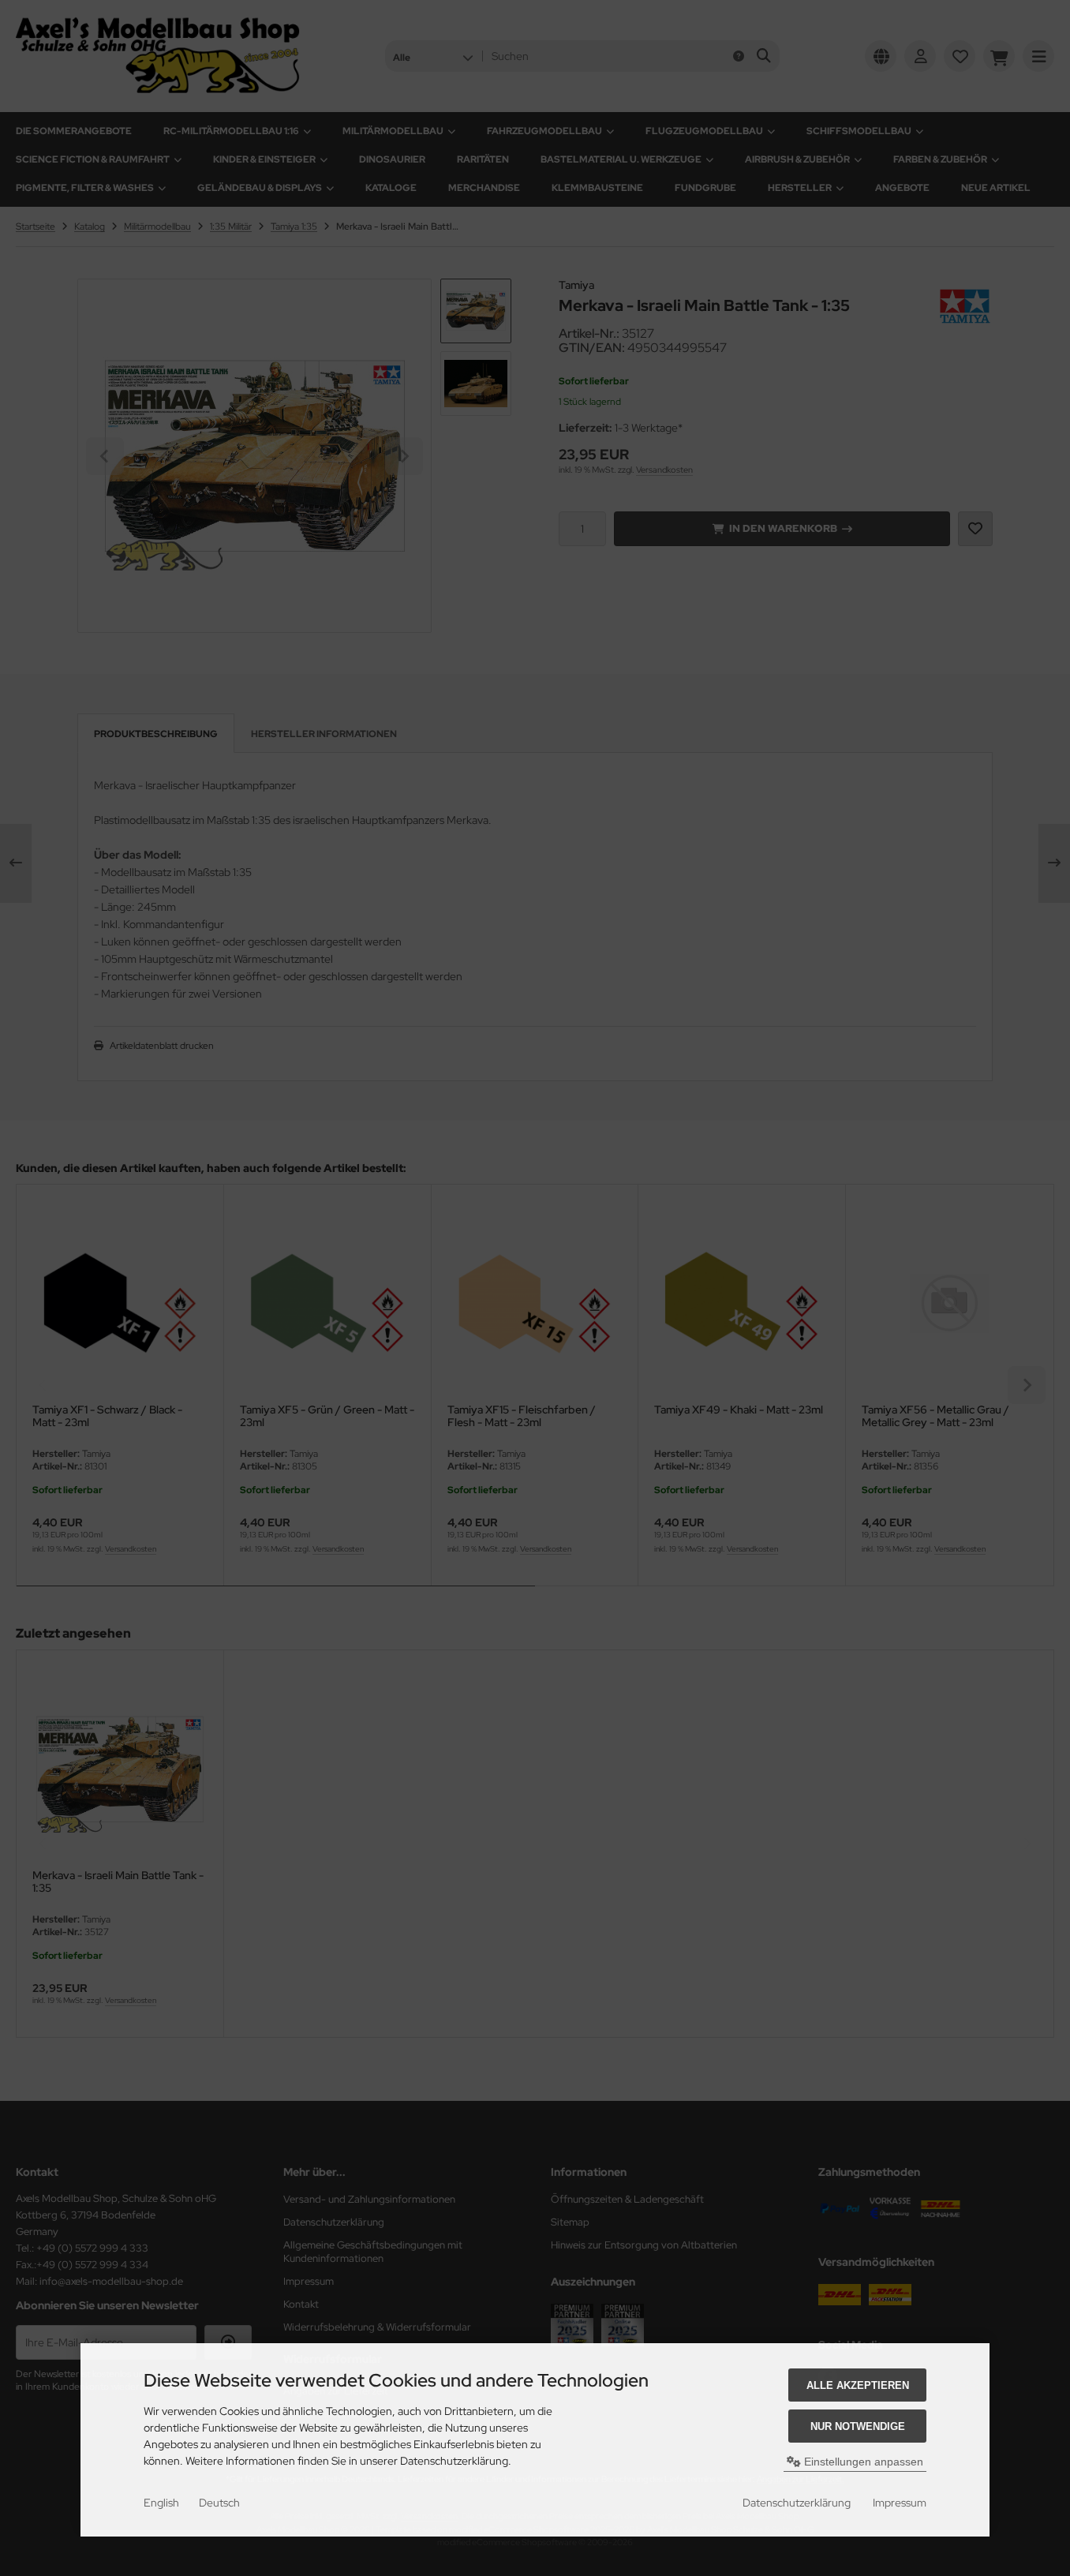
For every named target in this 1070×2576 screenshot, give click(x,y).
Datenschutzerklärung (797, 2503)
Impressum (900, 2503)
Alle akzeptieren (858, 2385)
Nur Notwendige (858, 2426)
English (161, 2503)
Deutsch (219, 2503)
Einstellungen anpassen (862, 2462)
